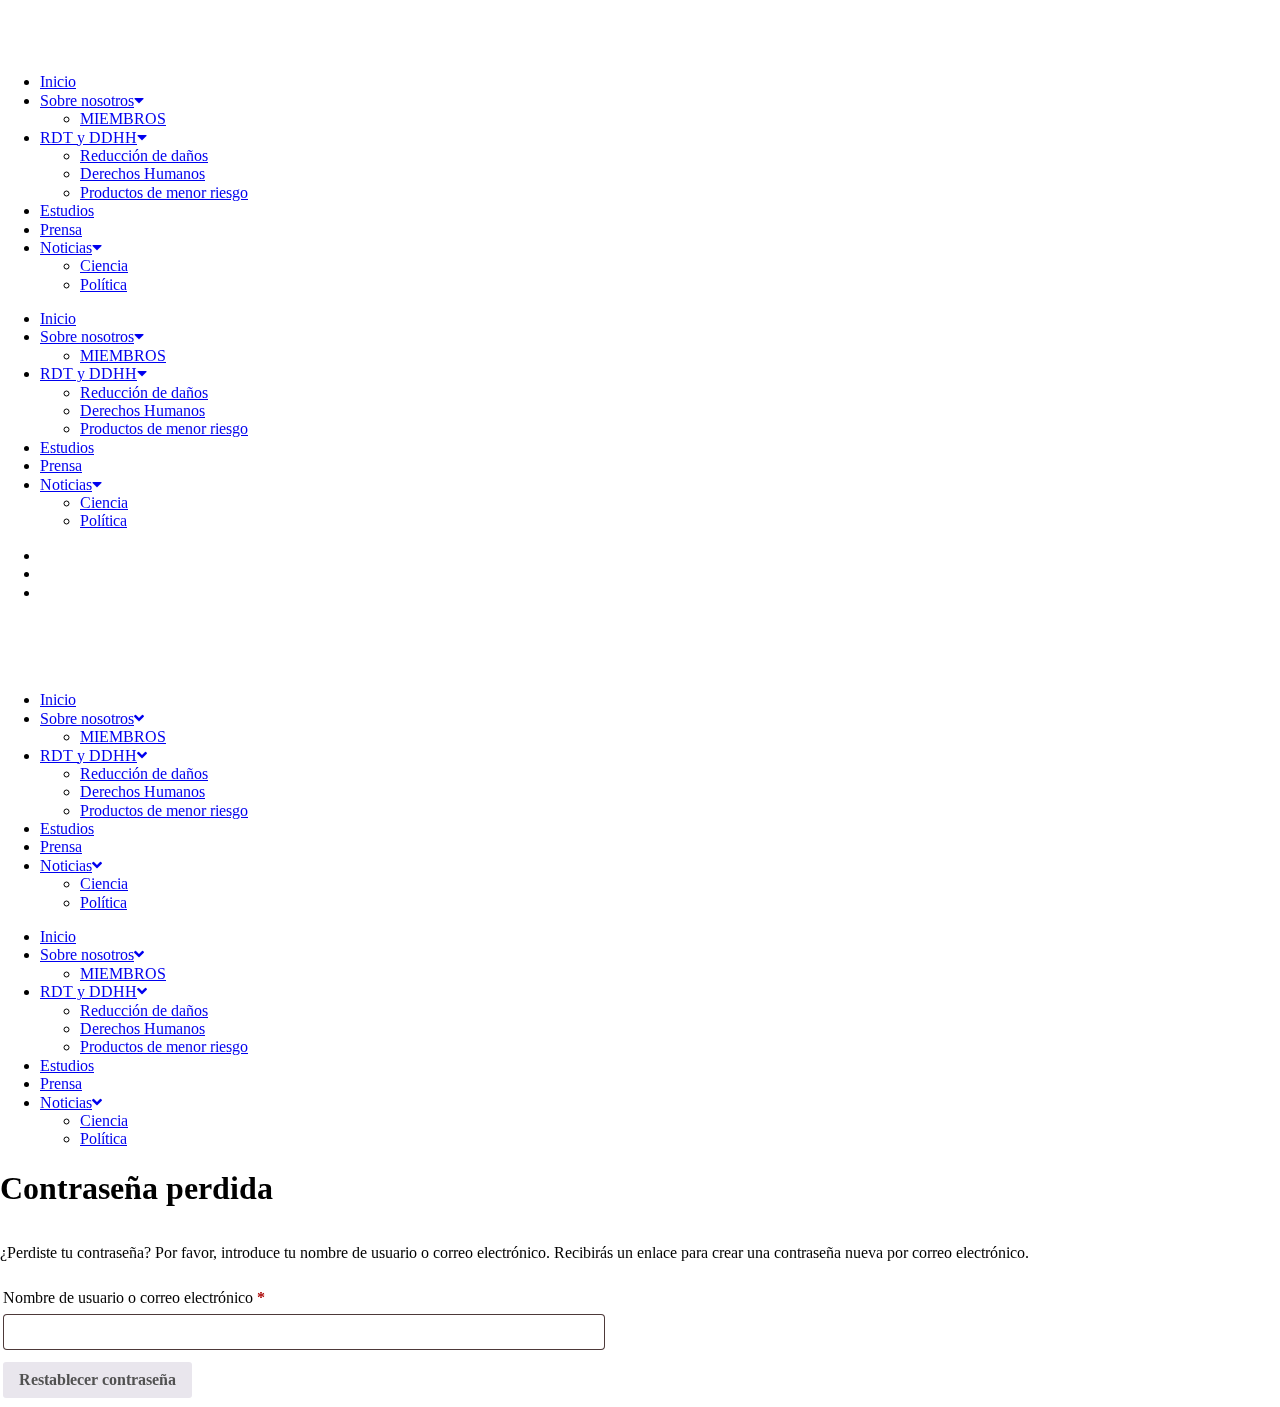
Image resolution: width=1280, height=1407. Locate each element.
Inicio (58, 81)
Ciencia (104, 265)
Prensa (61, 229)
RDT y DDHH (88, 137)
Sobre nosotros (87, 100)
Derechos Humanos (142, 173)
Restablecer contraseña (97, 1379)
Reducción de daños (144, 155)
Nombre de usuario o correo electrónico (169, 1297)
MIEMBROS (123, 118)
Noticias (66, 247)
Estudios (67, 210)
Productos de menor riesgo (164, 192)
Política (103, 284)
